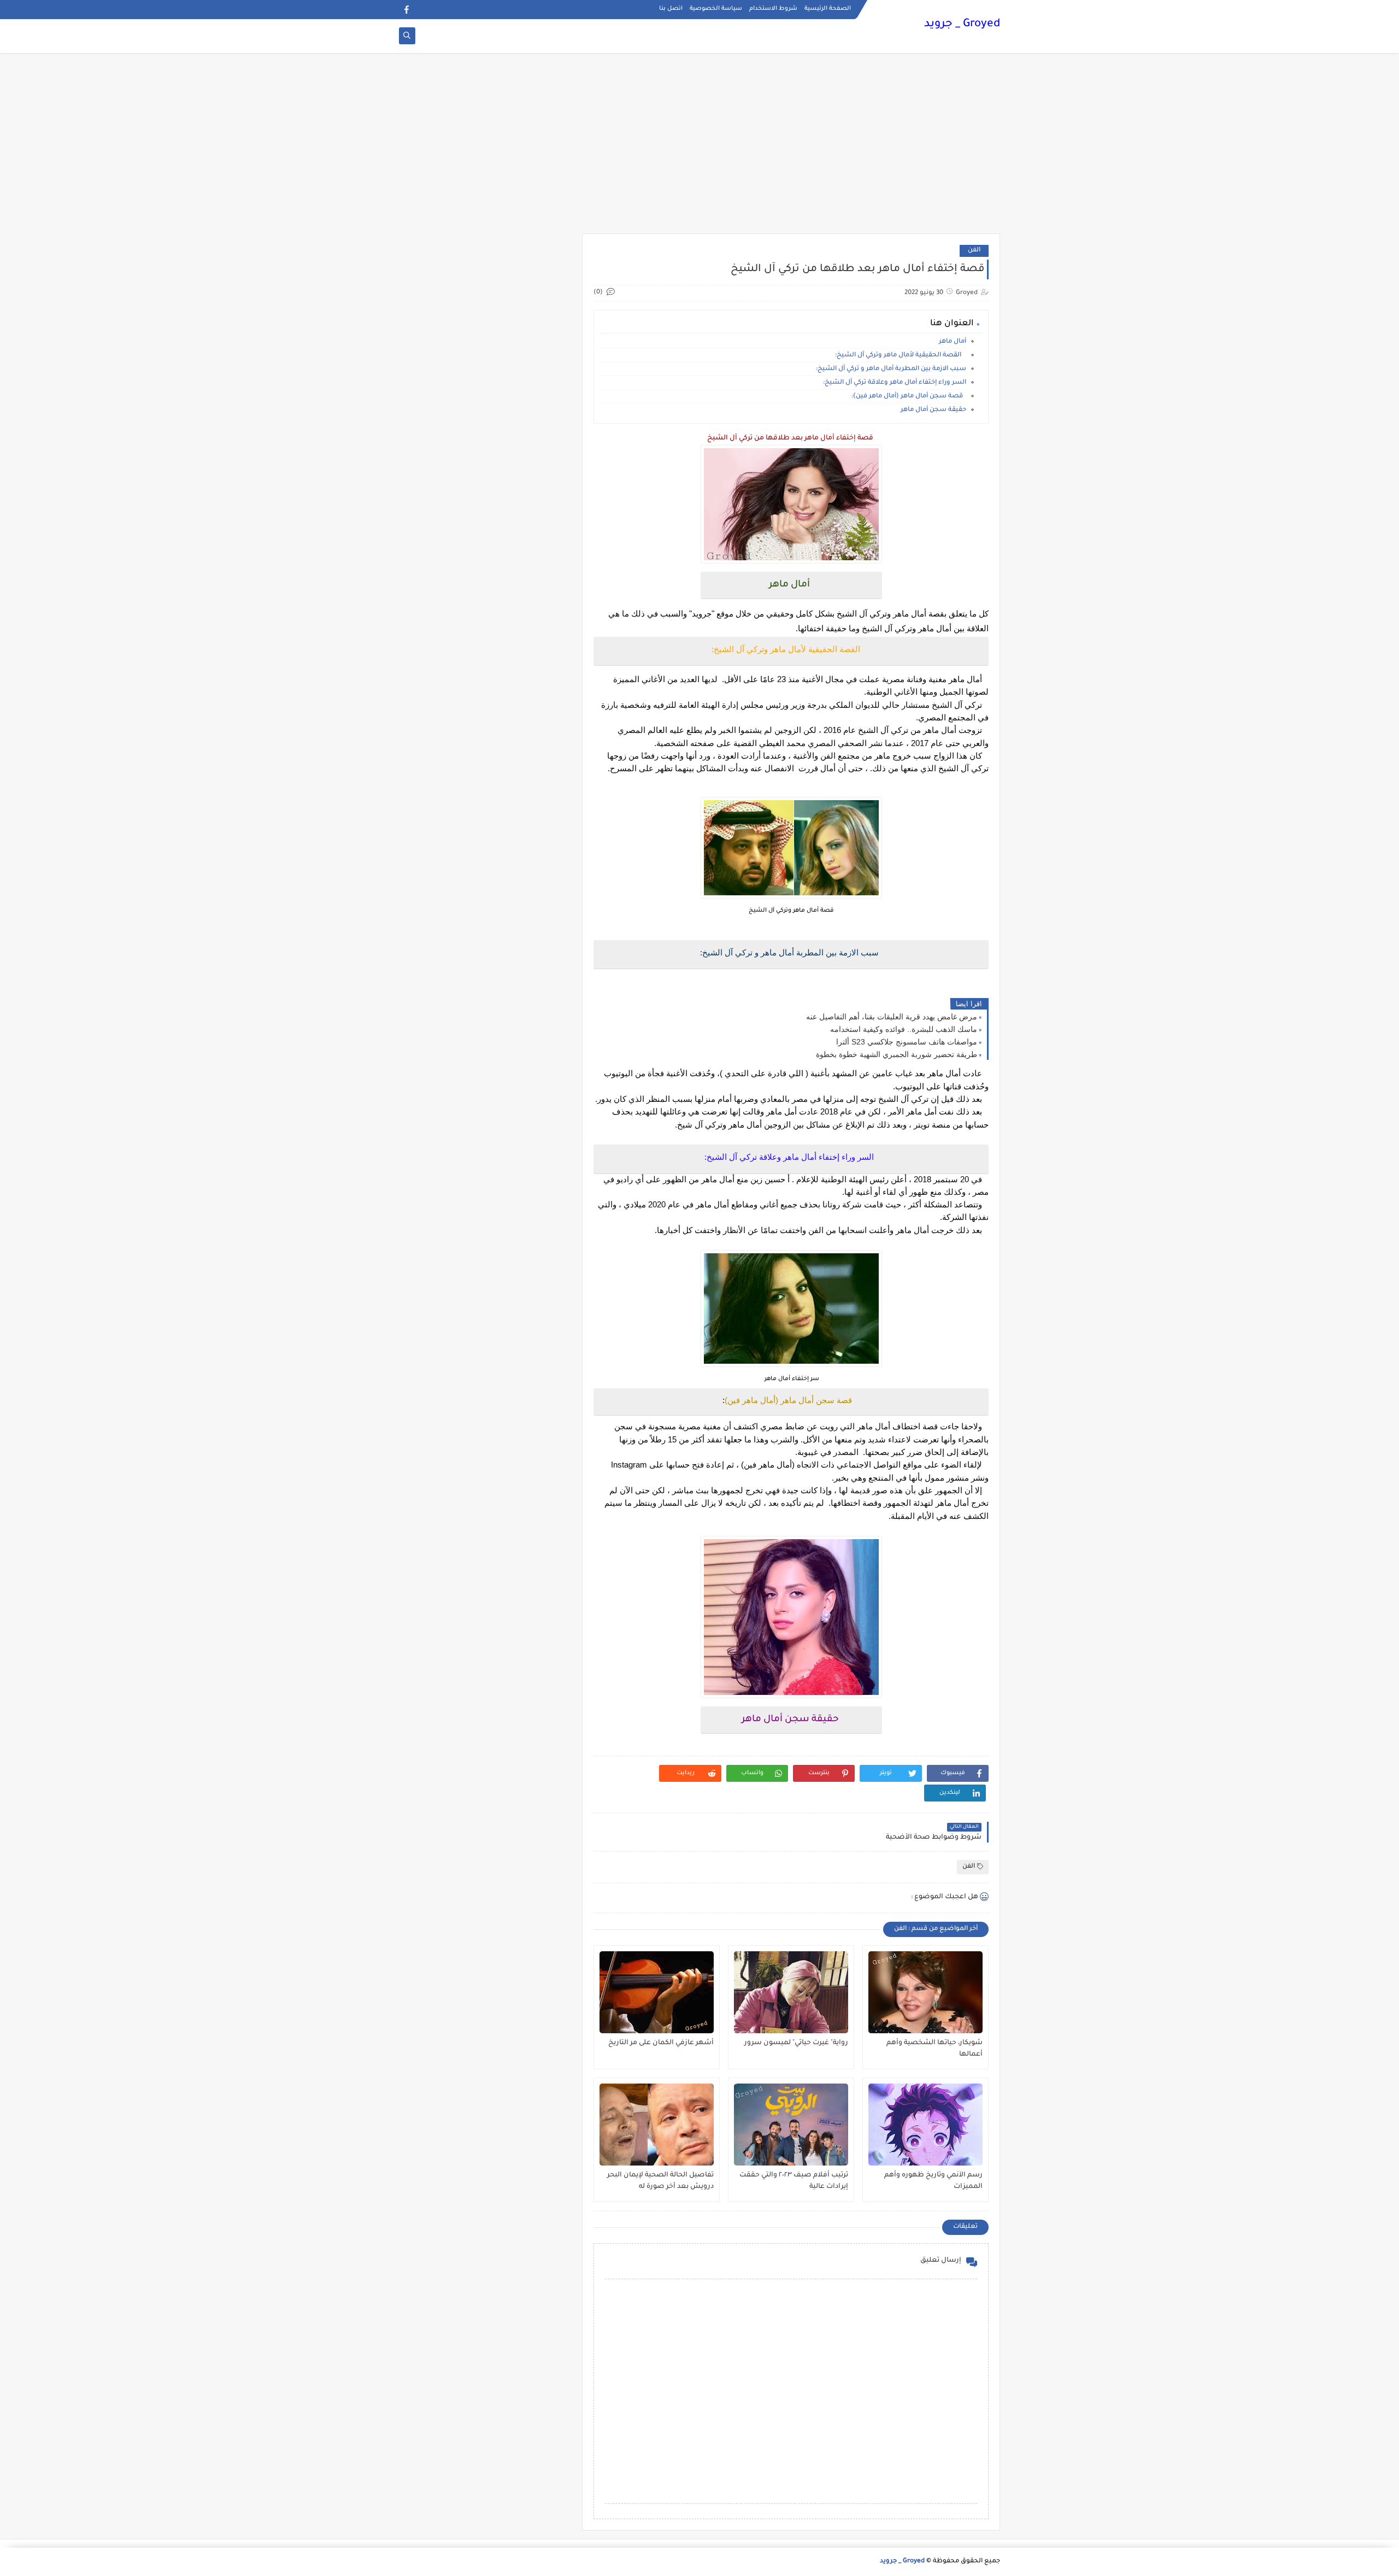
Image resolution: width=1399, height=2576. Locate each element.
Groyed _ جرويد (962, 25)
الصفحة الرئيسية (828, 9)
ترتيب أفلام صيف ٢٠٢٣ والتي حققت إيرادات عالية (794, 2181)
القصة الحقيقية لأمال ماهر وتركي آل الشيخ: (901, 356)
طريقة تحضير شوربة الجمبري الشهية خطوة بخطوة (897, 1054)
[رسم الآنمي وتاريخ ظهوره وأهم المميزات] (925, 2125)
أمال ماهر (953, 342)
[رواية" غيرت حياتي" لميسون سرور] (791, 1992)
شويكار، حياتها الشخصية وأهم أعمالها (934, 2049)
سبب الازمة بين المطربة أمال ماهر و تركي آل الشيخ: (891, 369)
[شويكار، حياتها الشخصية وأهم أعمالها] (925, 1992)
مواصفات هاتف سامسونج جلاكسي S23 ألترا (907, 1042)
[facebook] (406, 10)
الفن (974, 251)
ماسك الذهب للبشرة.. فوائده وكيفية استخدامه (904, 1029)
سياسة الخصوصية (716, 9)
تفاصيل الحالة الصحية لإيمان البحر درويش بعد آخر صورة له (660, 2181)
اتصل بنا (671, 9)
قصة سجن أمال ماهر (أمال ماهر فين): (909, 397)
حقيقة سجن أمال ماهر (933, 410)
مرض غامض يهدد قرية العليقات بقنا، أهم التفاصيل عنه (892, 1017)
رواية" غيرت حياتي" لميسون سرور (796, 2043)
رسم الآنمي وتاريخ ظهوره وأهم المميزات (933, 2181)
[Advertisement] (699, 149)
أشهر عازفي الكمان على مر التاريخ (661, 2043)
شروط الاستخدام (773, 9)
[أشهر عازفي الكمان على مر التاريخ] (657, 1992)
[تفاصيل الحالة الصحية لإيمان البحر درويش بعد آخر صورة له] (657, 2125)
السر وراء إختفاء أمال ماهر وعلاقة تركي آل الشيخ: (895, 383)
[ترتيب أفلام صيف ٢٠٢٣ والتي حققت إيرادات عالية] (791, 2125)
